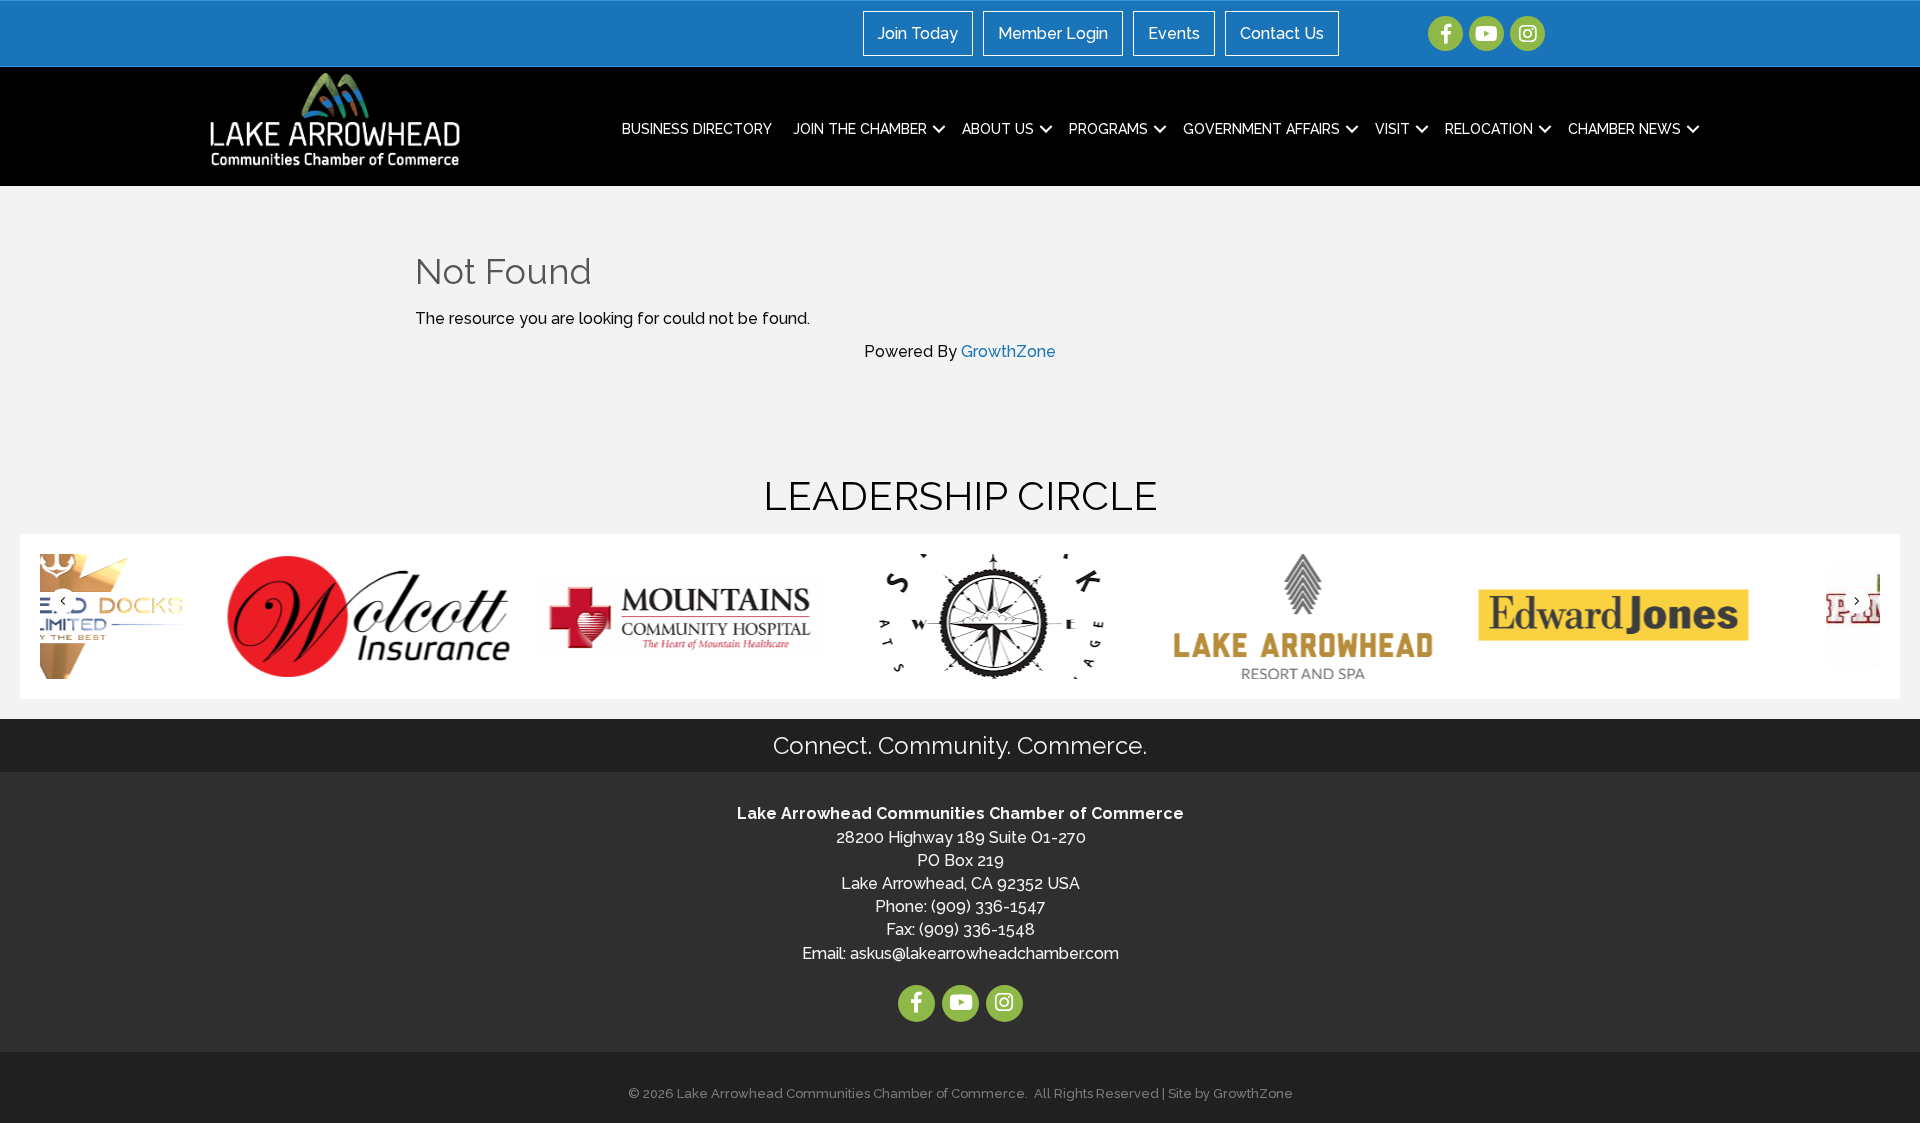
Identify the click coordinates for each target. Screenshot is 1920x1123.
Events (1174, 33)
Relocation (1489, 129)
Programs (1108, 129)
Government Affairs (1261, 129)
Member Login (1053, 33)
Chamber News (1624, 129)
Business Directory (697, 129)
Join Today (918, 33)
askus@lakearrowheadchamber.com (984, 953)
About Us (998, 129)
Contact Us (1282, 33)
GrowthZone (1008, 351)
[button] (63, 601)
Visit (1392, 129)
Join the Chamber (860, 129)
